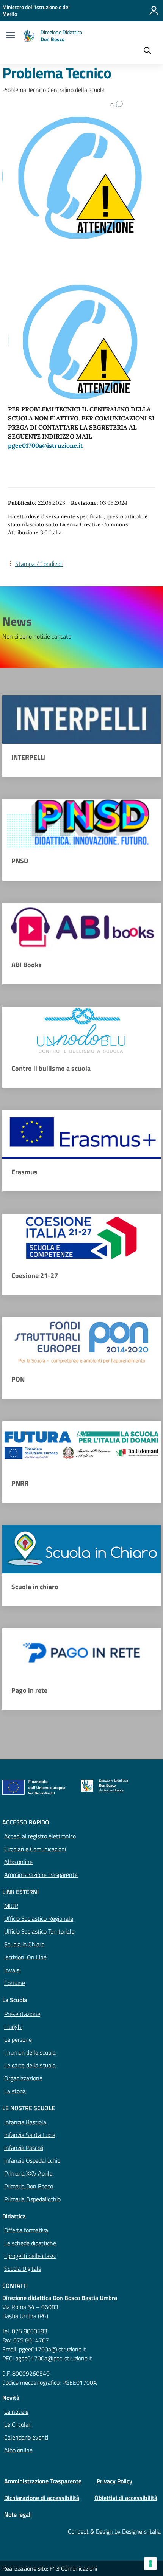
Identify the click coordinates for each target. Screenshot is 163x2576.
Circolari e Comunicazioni (35, 1849)
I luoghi (13, 2027)
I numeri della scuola (30, 2052)
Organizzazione (23, 2078)
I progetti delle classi (30, 2256)
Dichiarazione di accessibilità (42, 2498)
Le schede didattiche (30, 2243)
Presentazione (22, 2014)
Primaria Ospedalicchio (32, 2199)
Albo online (18, 1862)
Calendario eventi (26, 2437)
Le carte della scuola (30, 2065)
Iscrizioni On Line (25, 1957)
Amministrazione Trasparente (43, 2481)
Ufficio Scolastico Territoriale (39, 1931)
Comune (15, 1983)
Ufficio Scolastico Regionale (39, 1918)
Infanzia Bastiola (25, 2122)
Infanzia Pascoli (24, 2148)
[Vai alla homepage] (29, 36)
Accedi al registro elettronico (40, 1836)
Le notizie (16, 2412)
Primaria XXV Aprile (28, 2173)
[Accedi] (154, 11)
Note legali (18, 2514)
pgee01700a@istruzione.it (45, 445)
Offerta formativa (26, 2230)
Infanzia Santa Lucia (30, 2135)
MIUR (11, 1906)
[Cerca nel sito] (147, 51)
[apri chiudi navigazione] (11, 36)
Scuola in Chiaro (24, 1944)
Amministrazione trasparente (41, 1875)
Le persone (18, 2039)
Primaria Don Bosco (29, 2186)
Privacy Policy (114, 2481)
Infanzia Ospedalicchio (32, 2160)
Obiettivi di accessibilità (126, 2498)
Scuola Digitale (23, 2269)
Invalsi (12, 1970)
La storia (15, 2091)
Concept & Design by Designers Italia (114, 2531)
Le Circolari (18, 2424)
